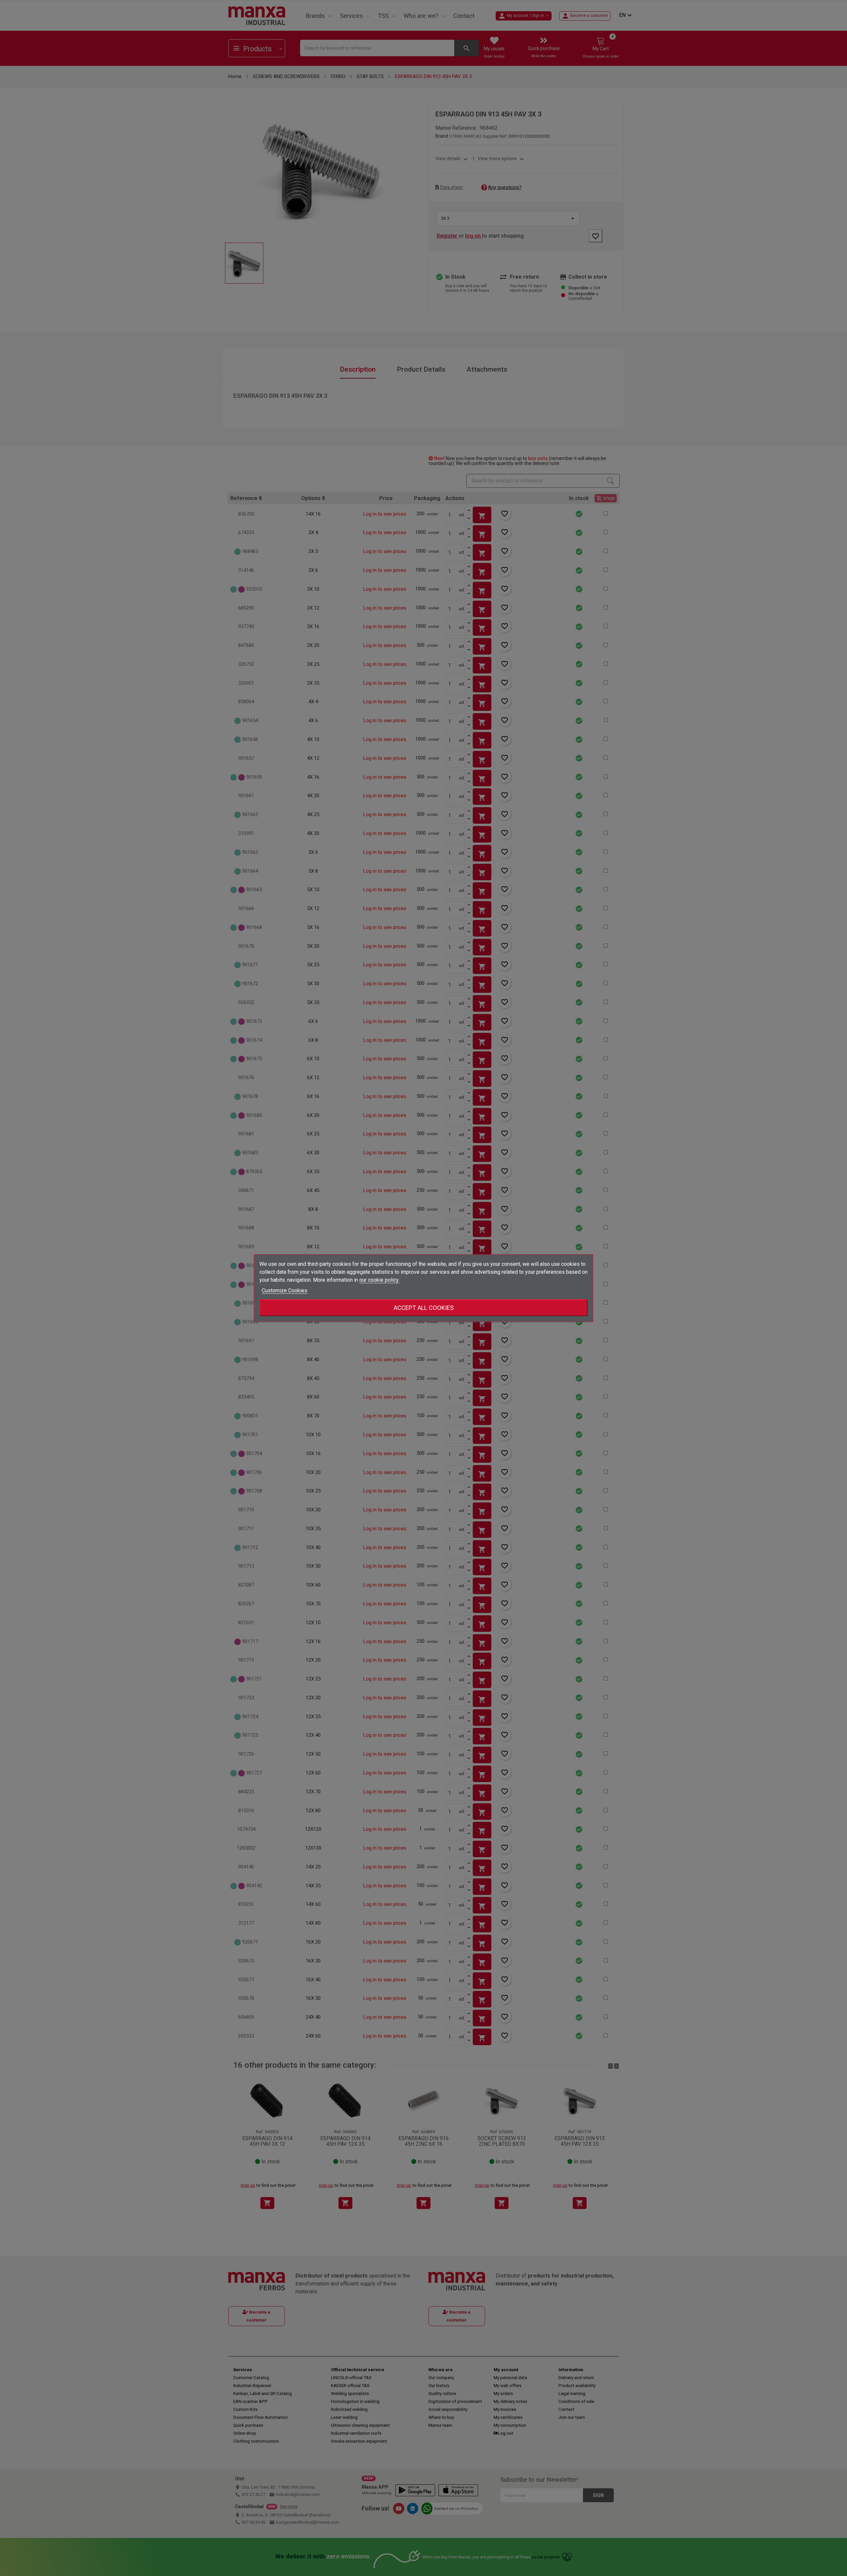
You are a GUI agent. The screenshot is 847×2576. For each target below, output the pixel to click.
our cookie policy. (379, 1280)
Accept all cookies (424, 1308)
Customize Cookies (285, 1290)
